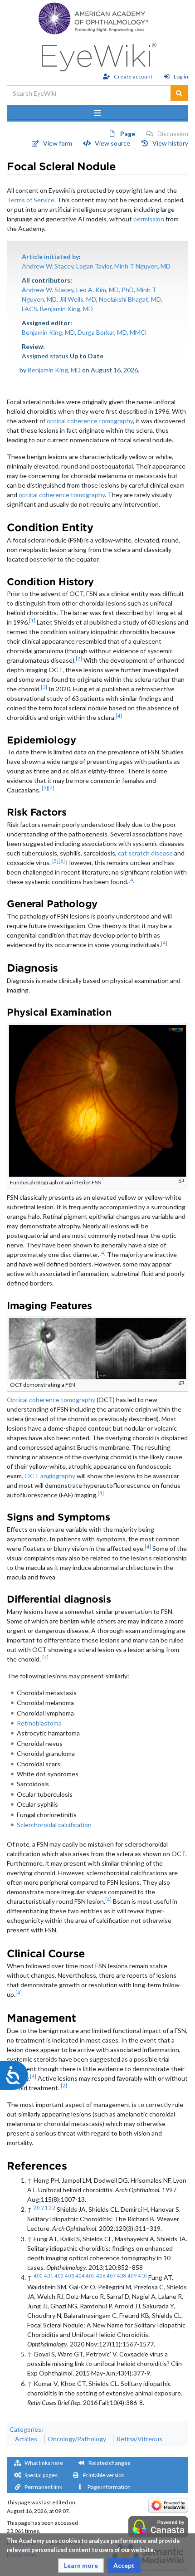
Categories (25, 2429)
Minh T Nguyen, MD (142, 266)
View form (58, 143)
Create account (133, 76)
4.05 (90, 2276)
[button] (81, 2566)
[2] (79, 659)
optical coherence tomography (90, 421)
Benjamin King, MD (66, 309)
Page (128, 134)
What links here (44, 2463)
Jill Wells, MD (78, 299)
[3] (44, 687)
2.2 (52, 2208)
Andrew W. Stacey (48, 266)
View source (112, 143)
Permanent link (43, 2487)
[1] (32, 621)
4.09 (132, 2276)
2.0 (37, 2208)
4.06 (101, 2276)
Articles (26, 2439)
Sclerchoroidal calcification (54, 1825)
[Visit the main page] (98, 55)
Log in (181, 76)
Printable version (104, 2475)
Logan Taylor (94, 266)
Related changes (109, 2463)
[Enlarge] (181, 1181)
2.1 (44, 2208)
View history (170, 143)
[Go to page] (179, 93)
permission (149, 219)
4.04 (80, 2276)
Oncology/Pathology (77, 2439)
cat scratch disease (145, 853)
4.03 (69, 2276)
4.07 (111, 2276)
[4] (119, 716)
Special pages (41, 2475)
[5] (55, 861)
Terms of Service (31, 200)
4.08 (122, 2276)
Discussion (173, 134)
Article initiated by (50, 257)
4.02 (59, 2276)
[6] (62, 861)
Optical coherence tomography (51, 1400)
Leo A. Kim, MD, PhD (105, 290)
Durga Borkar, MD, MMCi (112, 332)
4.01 (49, 2276)
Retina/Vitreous (139, 2439)
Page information (109, 2487)
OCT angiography (50, 1476)
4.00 (38, 2276)
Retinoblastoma (39, 1723)
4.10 (142, 2276)
